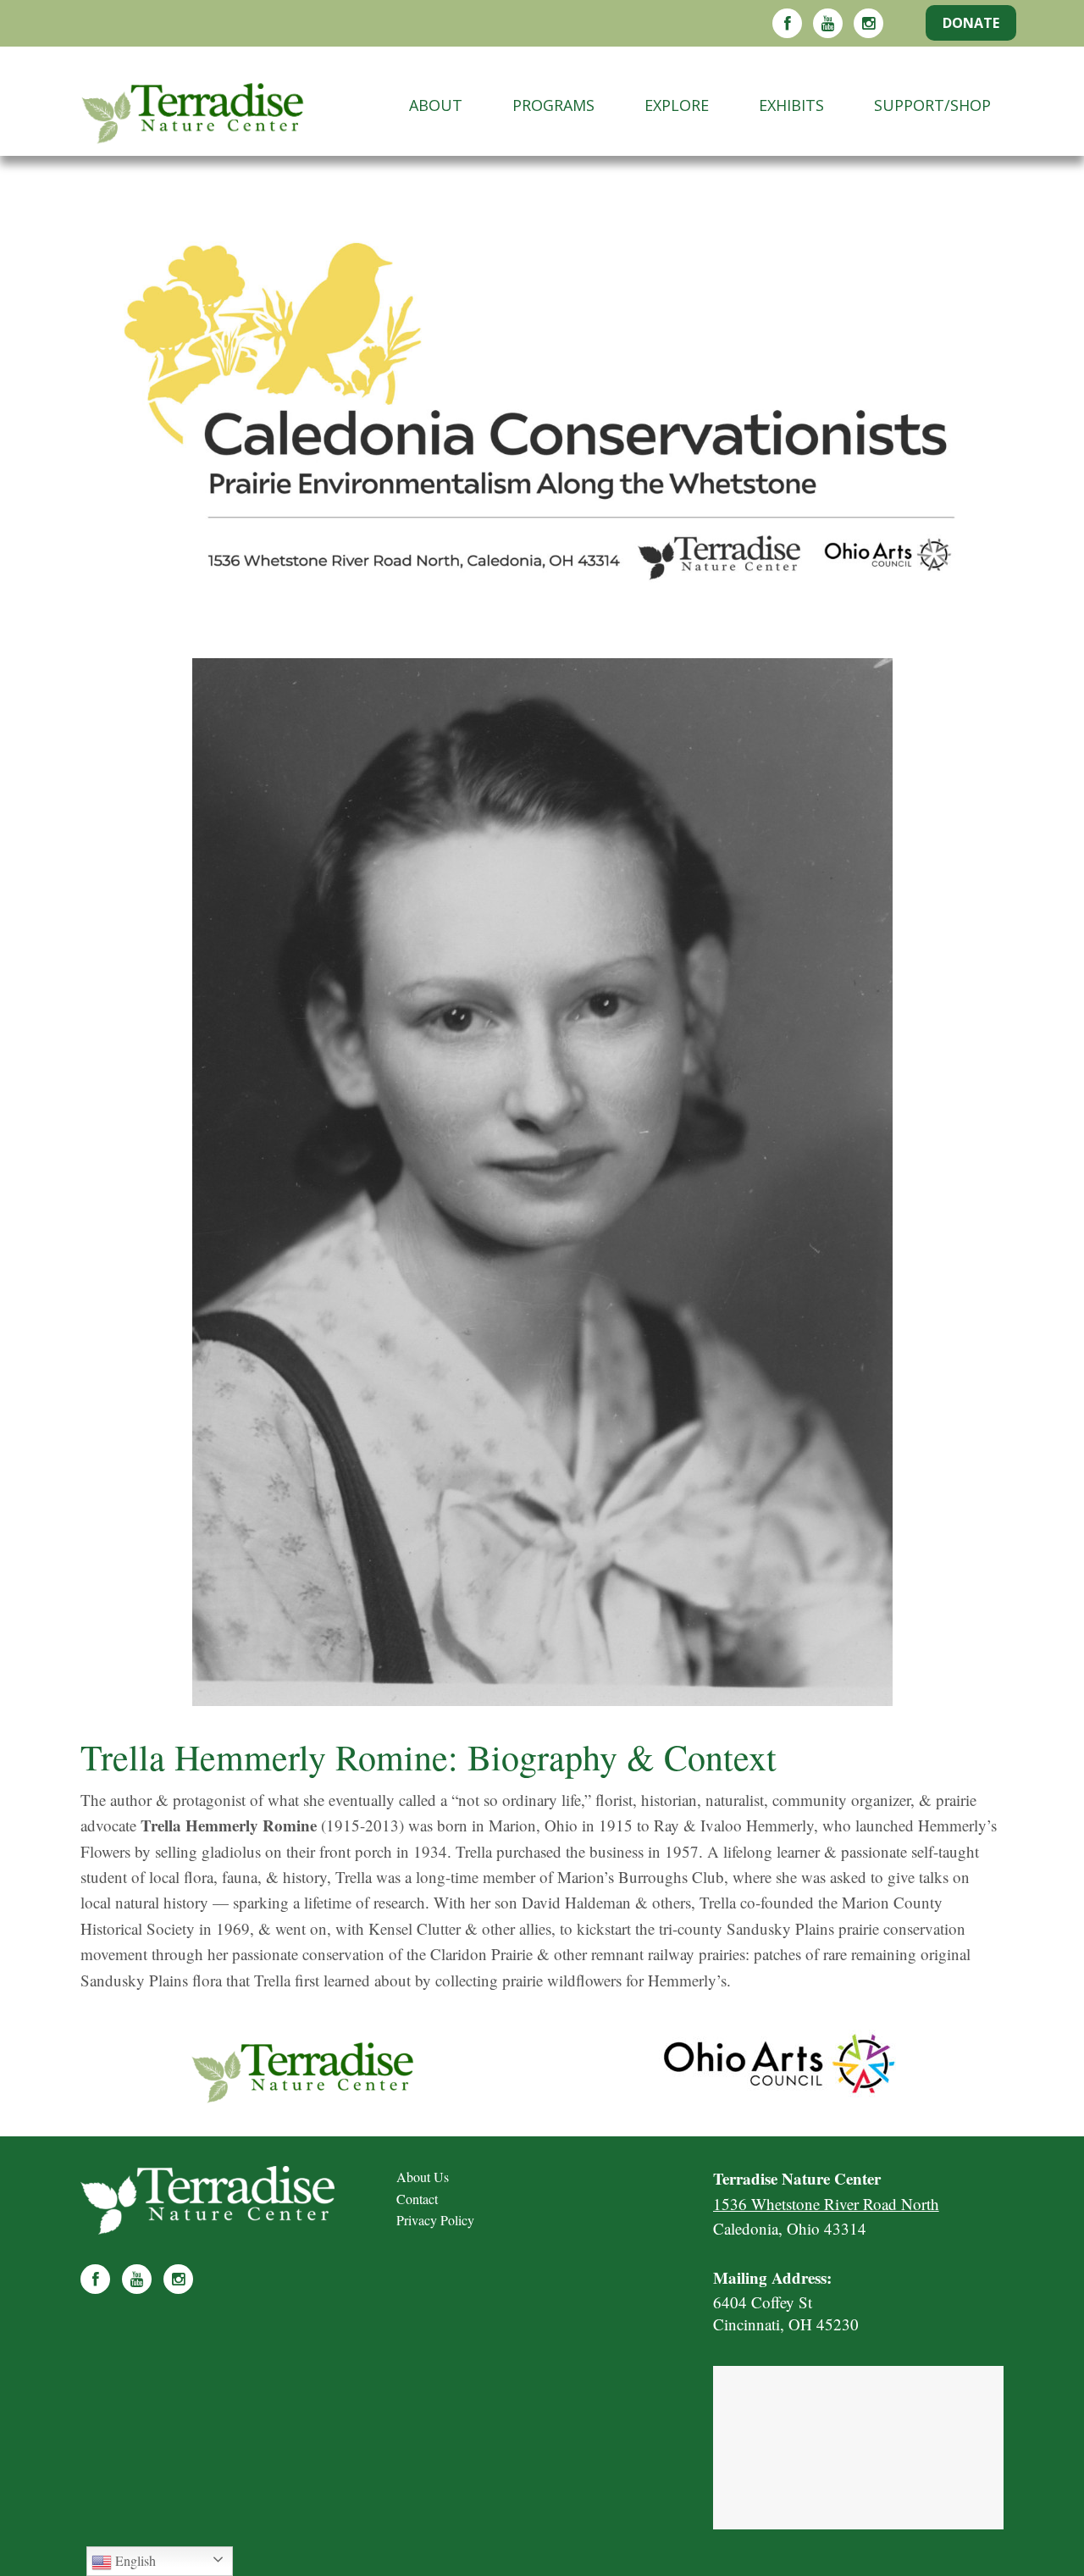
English (134, 2560)
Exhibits (791, 105)
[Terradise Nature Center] (226, 105)
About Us (423, 2177)
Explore (677, 105)
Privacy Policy (435, 2220)
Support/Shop (932, 105)
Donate (971, 23)
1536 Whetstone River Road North (826, 2204)
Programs (553, 105)
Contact (417, 2199)
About (436, 105)
